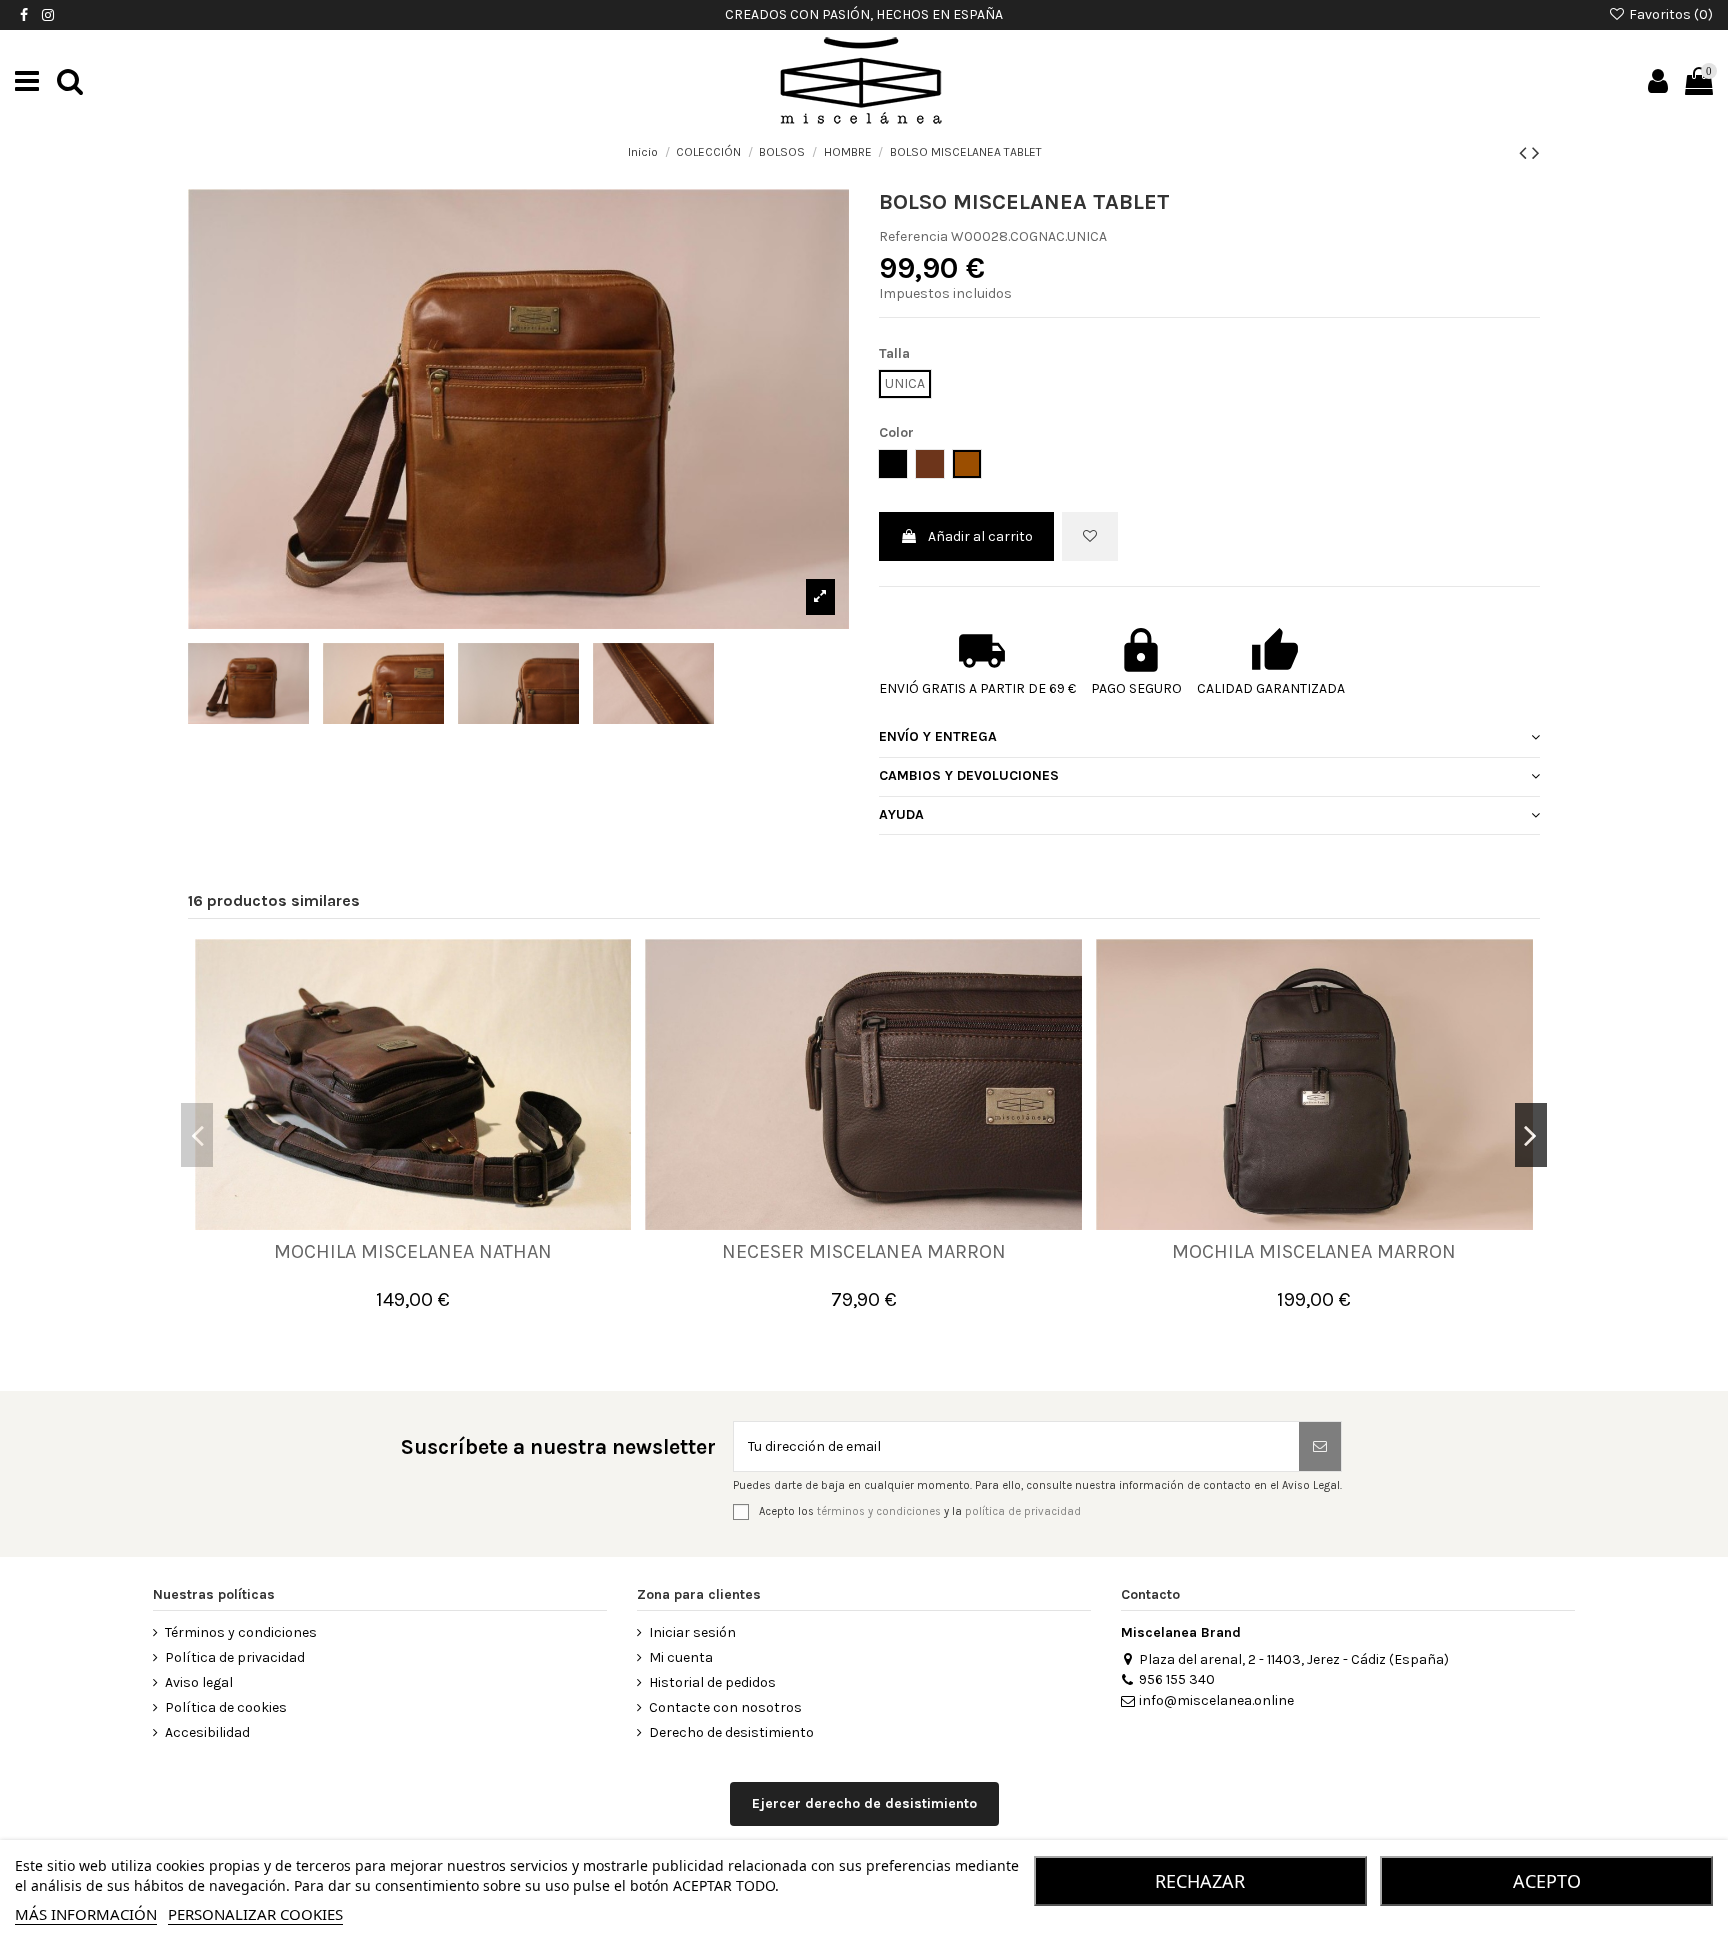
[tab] (1209, 738)
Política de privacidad (235, 1657)
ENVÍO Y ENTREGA (938, 736)
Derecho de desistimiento (731, 1732)
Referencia (913, 236)
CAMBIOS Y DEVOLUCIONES (969, 775)
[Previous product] (1525, 153)
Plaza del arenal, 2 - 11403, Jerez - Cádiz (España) (1294, 1659)
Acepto (1547, 1881)
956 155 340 (1177, 1679)
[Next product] (1536, 153)
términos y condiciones (879, 1510)
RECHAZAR (1200, 1881)
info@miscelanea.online (1216, 1700)
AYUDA (901, 814)
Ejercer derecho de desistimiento (864, 1803)
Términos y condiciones (241, 1632)
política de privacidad (1023, 1510)
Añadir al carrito (980, 536)
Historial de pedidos (712, 1682)
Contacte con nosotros (725, 1707)
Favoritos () (1669, 14)
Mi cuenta (681, 1657)
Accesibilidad (207, 1732)
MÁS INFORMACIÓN (86, 1914)
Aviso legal (199, 1682)
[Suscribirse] (1320, 1446)
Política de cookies (226, 1707)
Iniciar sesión (692, 1632)
